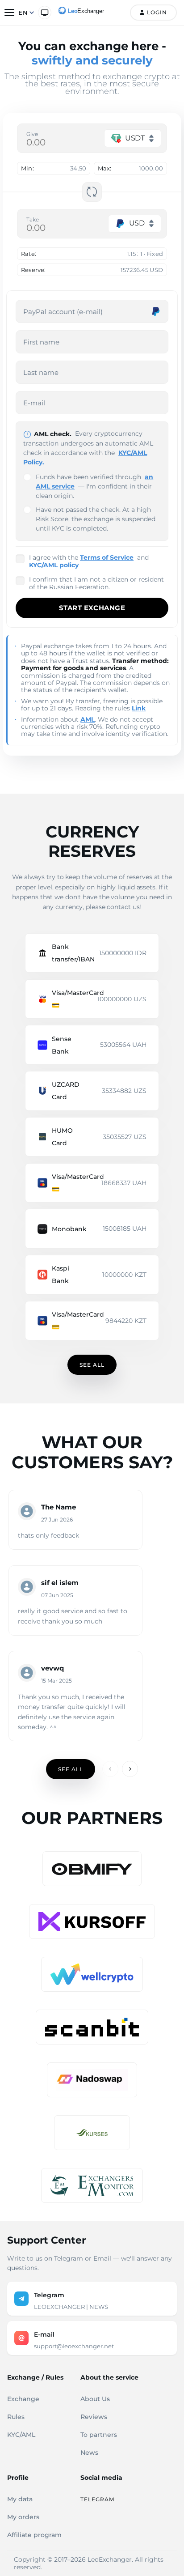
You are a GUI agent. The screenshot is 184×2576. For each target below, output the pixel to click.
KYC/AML (21, 2435)
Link (139, 708)
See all (92, 1365)
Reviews (94, 2417)
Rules (16, 2417)
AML (88, 719)
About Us (95, 2399)
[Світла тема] (45, 13)
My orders (23, 2517)
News (89, 2453)
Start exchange (92, 608)
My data (20, 2499)
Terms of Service (107, 557)
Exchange (23, 2399)
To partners (99, 2435)
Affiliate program (34, 2535)
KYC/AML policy (54, 565)
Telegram (97, 2499)
